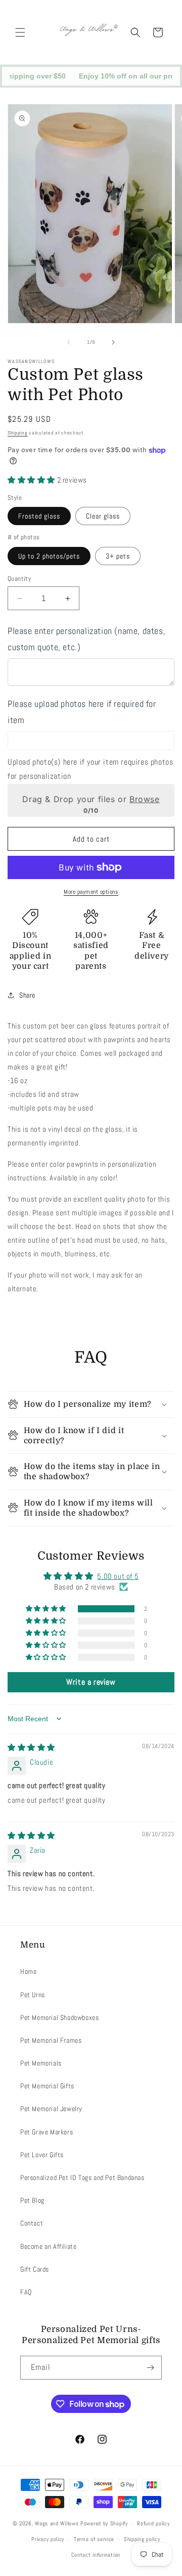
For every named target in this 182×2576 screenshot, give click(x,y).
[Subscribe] (150, 2368)
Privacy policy (48, 2539)
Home (28, 1971)
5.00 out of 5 (118, 1576)
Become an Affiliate (48, 2246)
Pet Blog (32, 2200)
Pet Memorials (41, 2063)
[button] (20, 32)
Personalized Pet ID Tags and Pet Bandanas (82, 2177)
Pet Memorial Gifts (47, 2086)
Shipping (18, 433)
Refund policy (153, 2523)
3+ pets (118, 556)
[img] (31, 1747)
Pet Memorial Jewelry (51, 2109)
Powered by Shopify (104, 2523)
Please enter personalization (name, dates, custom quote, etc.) (86, 639)
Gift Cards (35, 2269)
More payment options (91, 892)
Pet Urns (33, 1995)
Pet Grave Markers (47, 2132)
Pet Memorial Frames (51, 2040)
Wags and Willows (58, 2523)
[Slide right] (113, 342)
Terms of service (94, 2539)
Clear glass (103, 516)
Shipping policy (142, 2539)
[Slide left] (69, 342)
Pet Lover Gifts (42, 2155)
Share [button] (27, 995)
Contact (32, 2223)
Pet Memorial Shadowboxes (59, 2017)
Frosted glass (39, 516)
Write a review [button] (91, 1682)
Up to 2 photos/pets (49, 556)
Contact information (96, 2555)
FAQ (26, 2292)
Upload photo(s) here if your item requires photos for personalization (90, 769)
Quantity (19, 579)
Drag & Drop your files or (91, 799)
